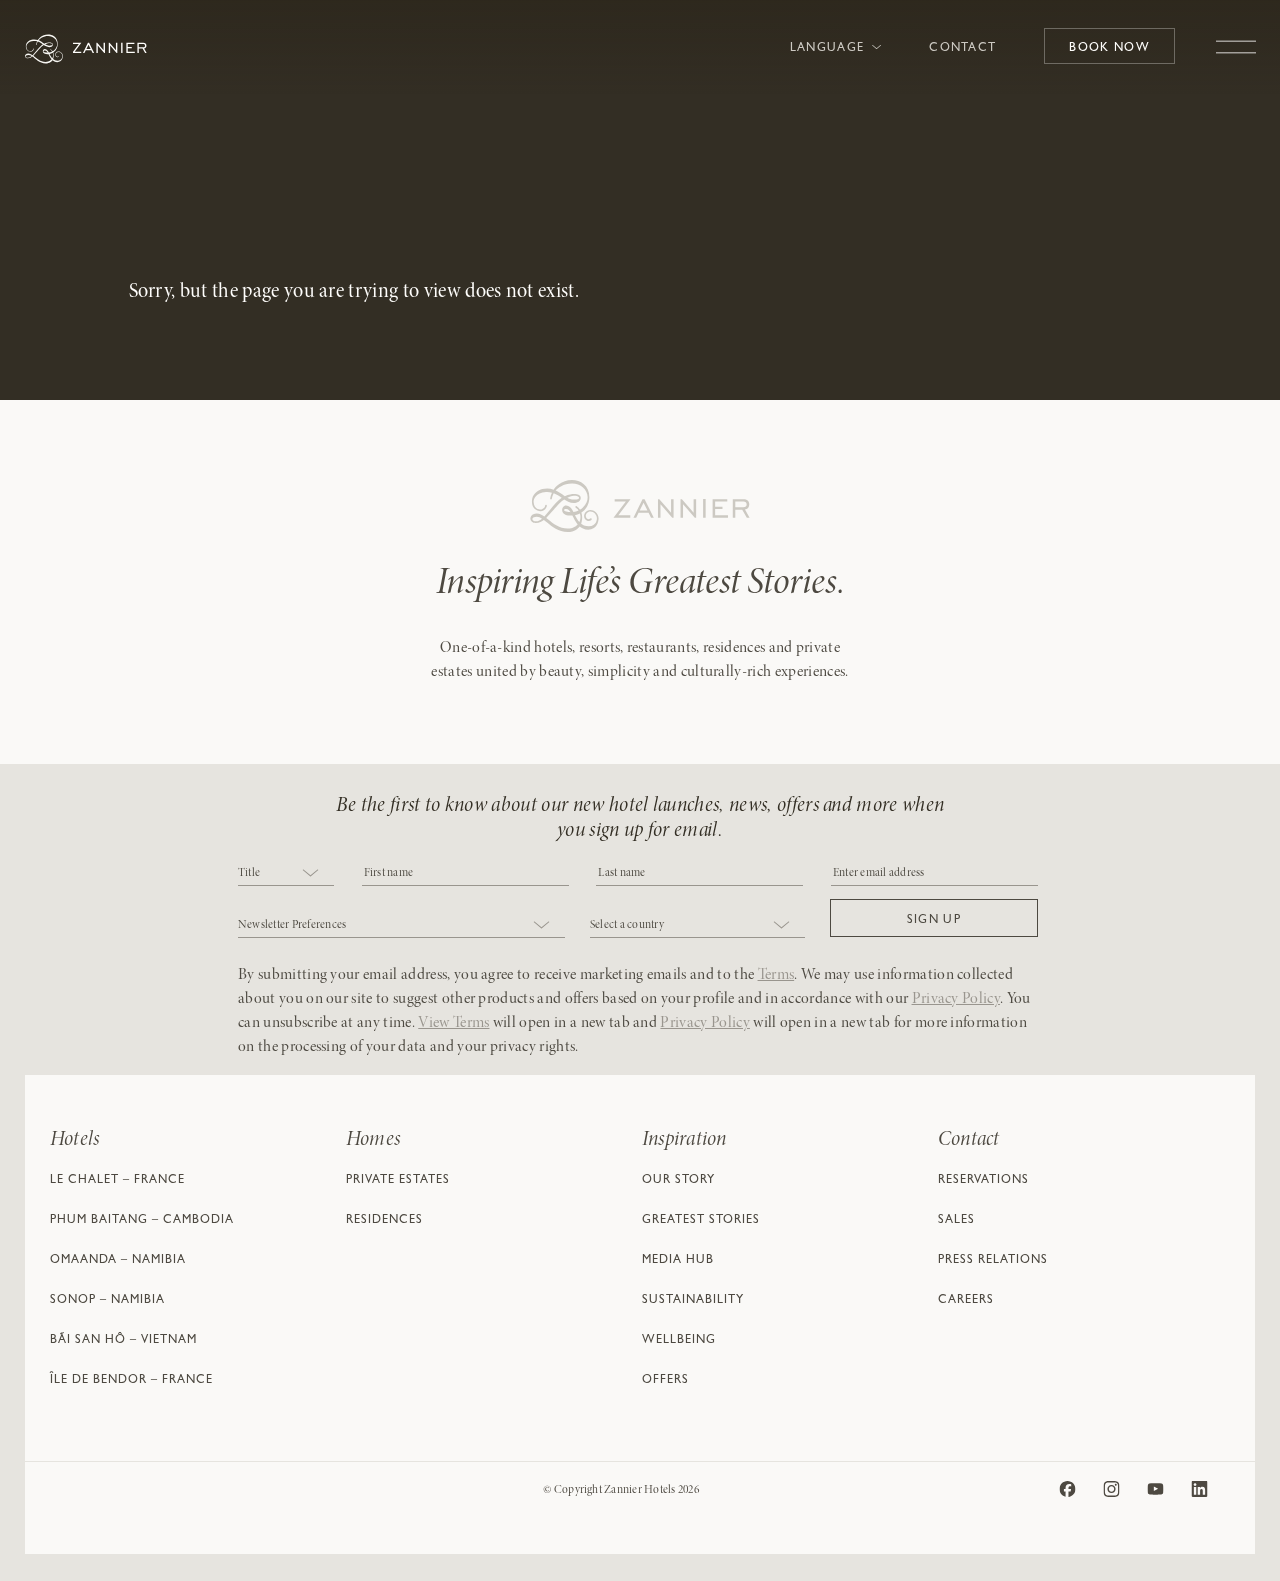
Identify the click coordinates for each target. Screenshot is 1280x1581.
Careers (966, 1301)
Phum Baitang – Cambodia (142, 1221)
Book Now (1109, 49)
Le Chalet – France (117, 1181)
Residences (384, 1221)
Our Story (678, 1181)
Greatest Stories (701, 1221)
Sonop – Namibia (107, 1301)
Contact (962, 49)
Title (249, 873)
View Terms (453, 1023)
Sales (956, 1221)
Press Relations (993, 1261)
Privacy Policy (956, 999)
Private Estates (398, 1181)
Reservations (983, 1181)
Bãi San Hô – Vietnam (123, 1341)
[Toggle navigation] (1236, 37)
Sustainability (693, 1301)
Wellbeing (679, 1341)
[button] (934, 918)
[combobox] (286, 874)
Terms (776, 975)
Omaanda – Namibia (118, 1261)
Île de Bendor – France (131, 1381)
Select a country (627, 925)
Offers (665, 1381)
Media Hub (678, 1261)
